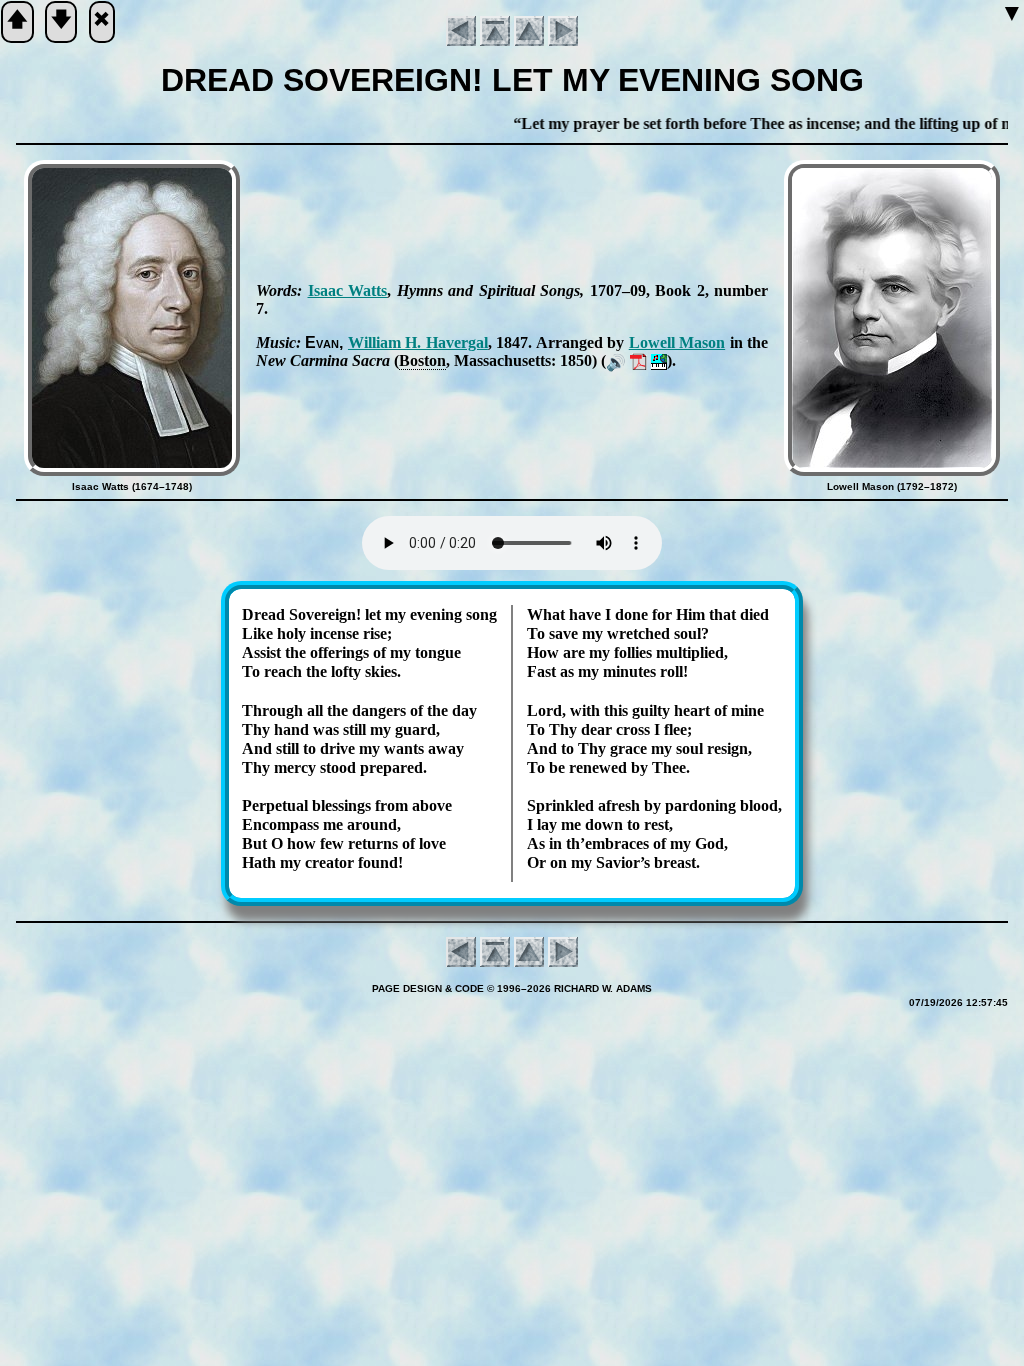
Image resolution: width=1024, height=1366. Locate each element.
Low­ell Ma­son (677, 342)
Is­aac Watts (348, 290)
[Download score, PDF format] (638, 360)
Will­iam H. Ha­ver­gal (418, 342)
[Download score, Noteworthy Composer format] (659, 360)
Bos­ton (422, 360)
